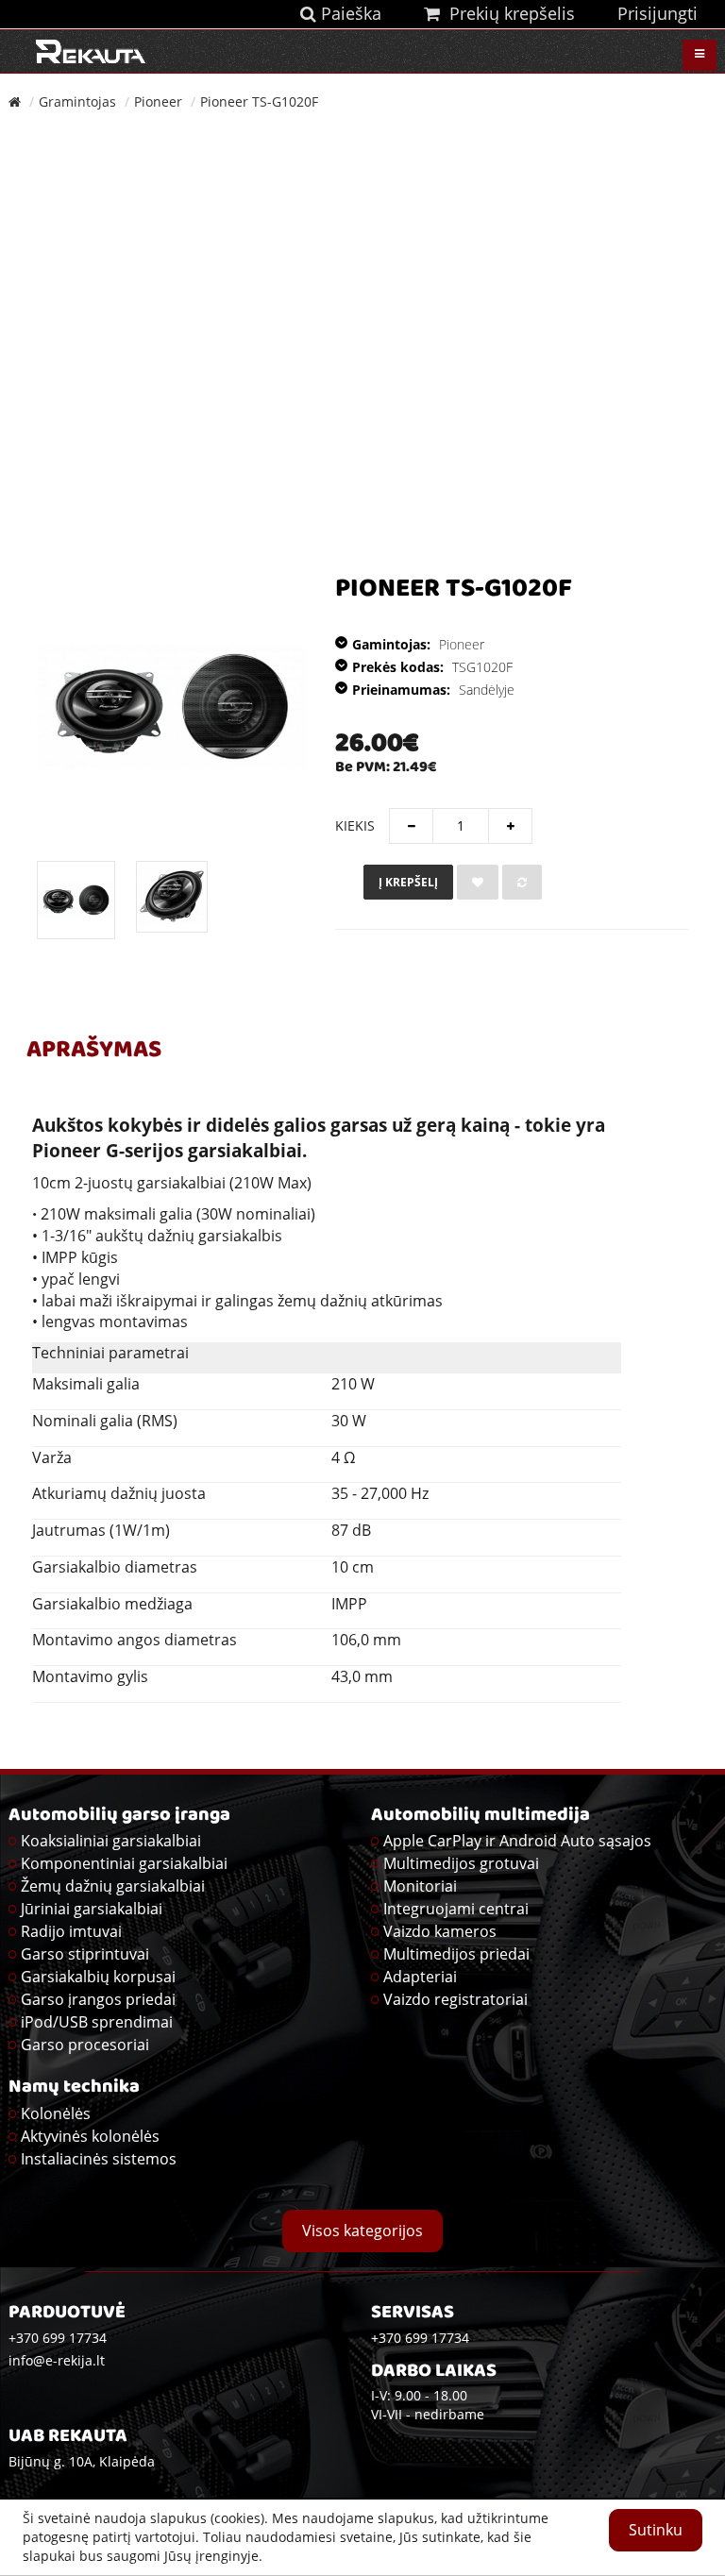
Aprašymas (94, 1052)
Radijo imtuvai (71, 1931)
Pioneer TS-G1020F (259, 101)
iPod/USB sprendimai (97, 2022)
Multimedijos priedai (456, 1954)
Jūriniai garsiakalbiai (92, 1909)
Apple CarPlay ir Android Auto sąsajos (517, 1841)
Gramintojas (77, 101)
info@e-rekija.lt (57, 2360)
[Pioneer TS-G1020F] (172, 707)
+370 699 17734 (420, 2338)
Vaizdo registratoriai (455, 1999)
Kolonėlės (56, 2113)
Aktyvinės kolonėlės (90, 2136)
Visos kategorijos (362, 2231)
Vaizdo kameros (440, 1931)
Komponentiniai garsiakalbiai (124, 1863)
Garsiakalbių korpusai (98, 1977)
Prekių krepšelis (507, 13)
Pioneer (158, 101)
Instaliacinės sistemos (99, 2159)
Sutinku (656, 2530)
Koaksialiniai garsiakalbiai (111, 1841)
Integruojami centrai (456, 1909)
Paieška (349, 13)
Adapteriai (420, 1977)
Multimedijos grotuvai (461, 1863)
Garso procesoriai (85, 2045)
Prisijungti (658, 13)
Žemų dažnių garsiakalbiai (113, 1886)
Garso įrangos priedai (98, 1999)
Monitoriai (420, 1886)
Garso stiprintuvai (85, 1954)
